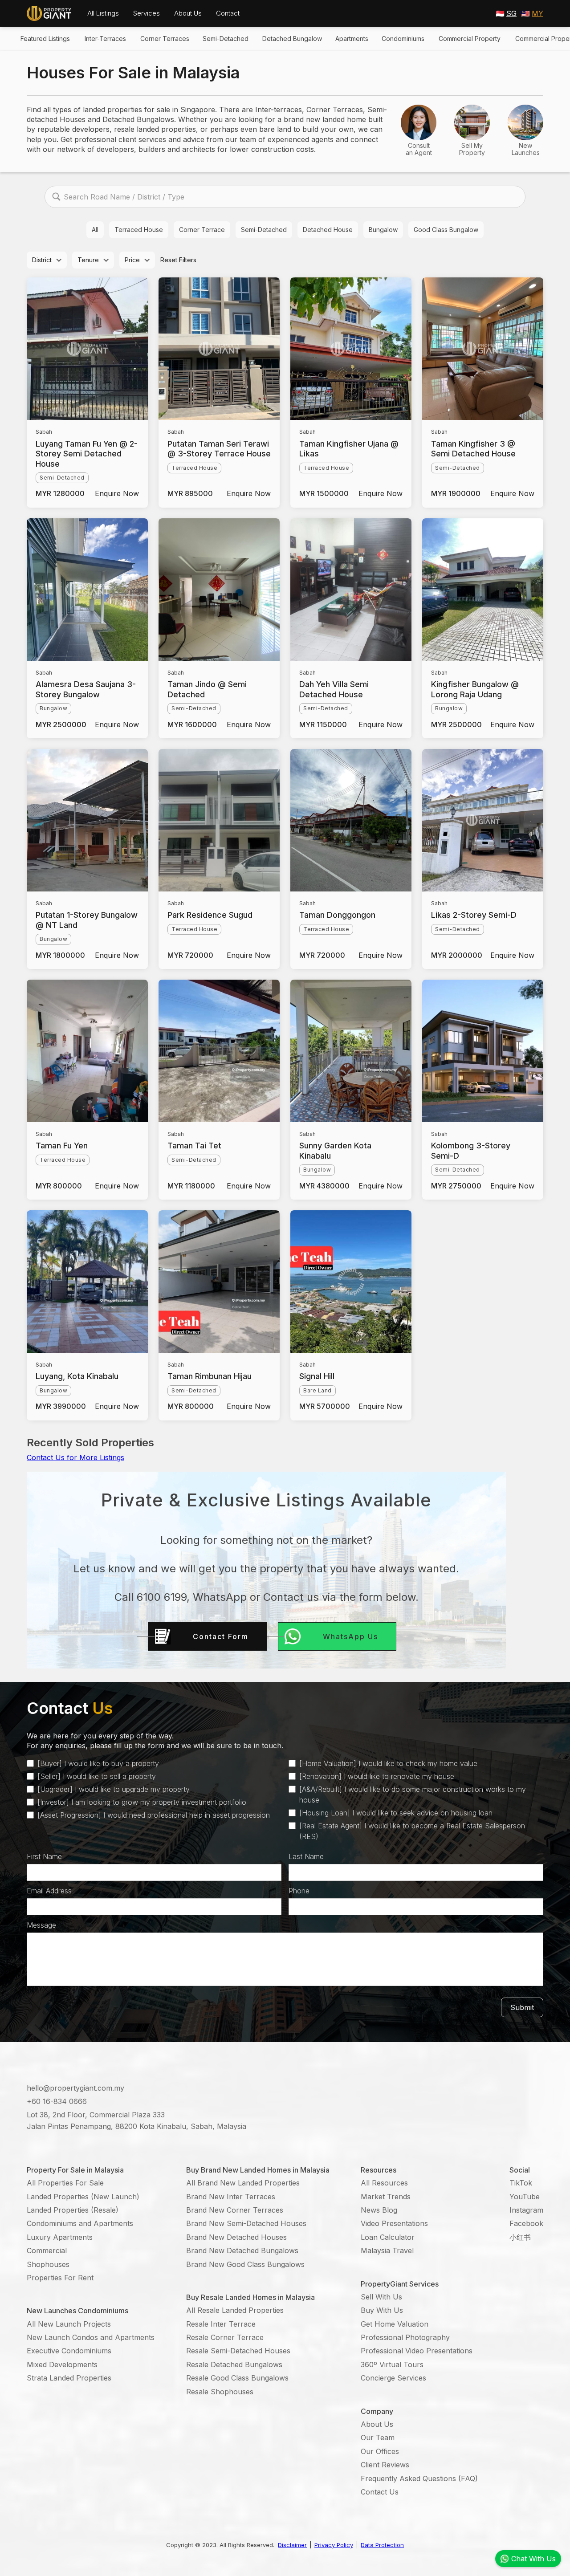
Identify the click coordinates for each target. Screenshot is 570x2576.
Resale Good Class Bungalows (237, 2378)
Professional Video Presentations (417, 2351)
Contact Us (380, 2492)
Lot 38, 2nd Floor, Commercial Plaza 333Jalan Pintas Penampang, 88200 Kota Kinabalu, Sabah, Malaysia (136, 2120)
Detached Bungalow (292, 39)
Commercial (47, 2250)
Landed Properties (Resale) (73, 2210)
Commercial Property (470, 39)
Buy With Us (382, 2310)
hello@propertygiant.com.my (75, 2088)
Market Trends (386, 2197)
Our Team (378, 2438)
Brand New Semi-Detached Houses (246, 2223)
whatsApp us (350, 1636)
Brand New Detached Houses (236, 2237)
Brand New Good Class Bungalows (245, 2264)
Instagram (526, 2210)
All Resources (384, 2183)
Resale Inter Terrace (221, 2324)
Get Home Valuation (395, 2324)
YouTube (525, 2197)
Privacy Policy (334, 2545)
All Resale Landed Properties (235, 2310)
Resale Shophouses (220, 2392)
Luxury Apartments (60, 2237)
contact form (221, 1636)
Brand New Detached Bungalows (242, 2250)
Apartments (352, 39)
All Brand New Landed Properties (243, 2183)
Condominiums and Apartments (80, 2223)
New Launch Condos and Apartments (91, 2337)
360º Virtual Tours (392, 2364)
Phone (299, 1891)
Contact (228, 13)
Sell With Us (381, 2297)
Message (41, 1925)
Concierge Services (393, 2378)
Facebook (526, 2223)
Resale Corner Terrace (225, 2337)
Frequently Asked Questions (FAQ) (419, 2478)
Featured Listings (45, 39)
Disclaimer (292, 2545)
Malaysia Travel (387, 2250)
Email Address (49, 1891)
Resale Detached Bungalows (234, 2364)
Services (147, 13)
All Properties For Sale (65, 2183)
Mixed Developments (62, 2364)
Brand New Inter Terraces (231, 2197)
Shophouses (48, 2264)
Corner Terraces (165, 39)
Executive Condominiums (69, 2351)
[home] (49, 13)
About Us (188, 13)
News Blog (379, 2210)
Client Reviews (385, 2465)
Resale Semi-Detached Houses (238, 2351)
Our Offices (380, 2451)
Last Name (306, 1856)
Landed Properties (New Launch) (83, 2197)
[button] (103, 13)
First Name (44, 1856)
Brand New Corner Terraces (235, 2210)
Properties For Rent (60, 2278)
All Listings (103, 13)
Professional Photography (405, 2337)
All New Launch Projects (69, 2324)
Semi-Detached (226, 39)
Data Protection (382, 2545)
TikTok (521, 2183)
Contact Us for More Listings (75, 1457)
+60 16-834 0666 (57, 2101)
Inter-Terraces (105, 39)
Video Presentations (394, 2223)
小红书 (520, 2237)
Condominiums (403, 39)
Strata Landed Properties (69, 2378)
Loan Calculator (388, 2237)
